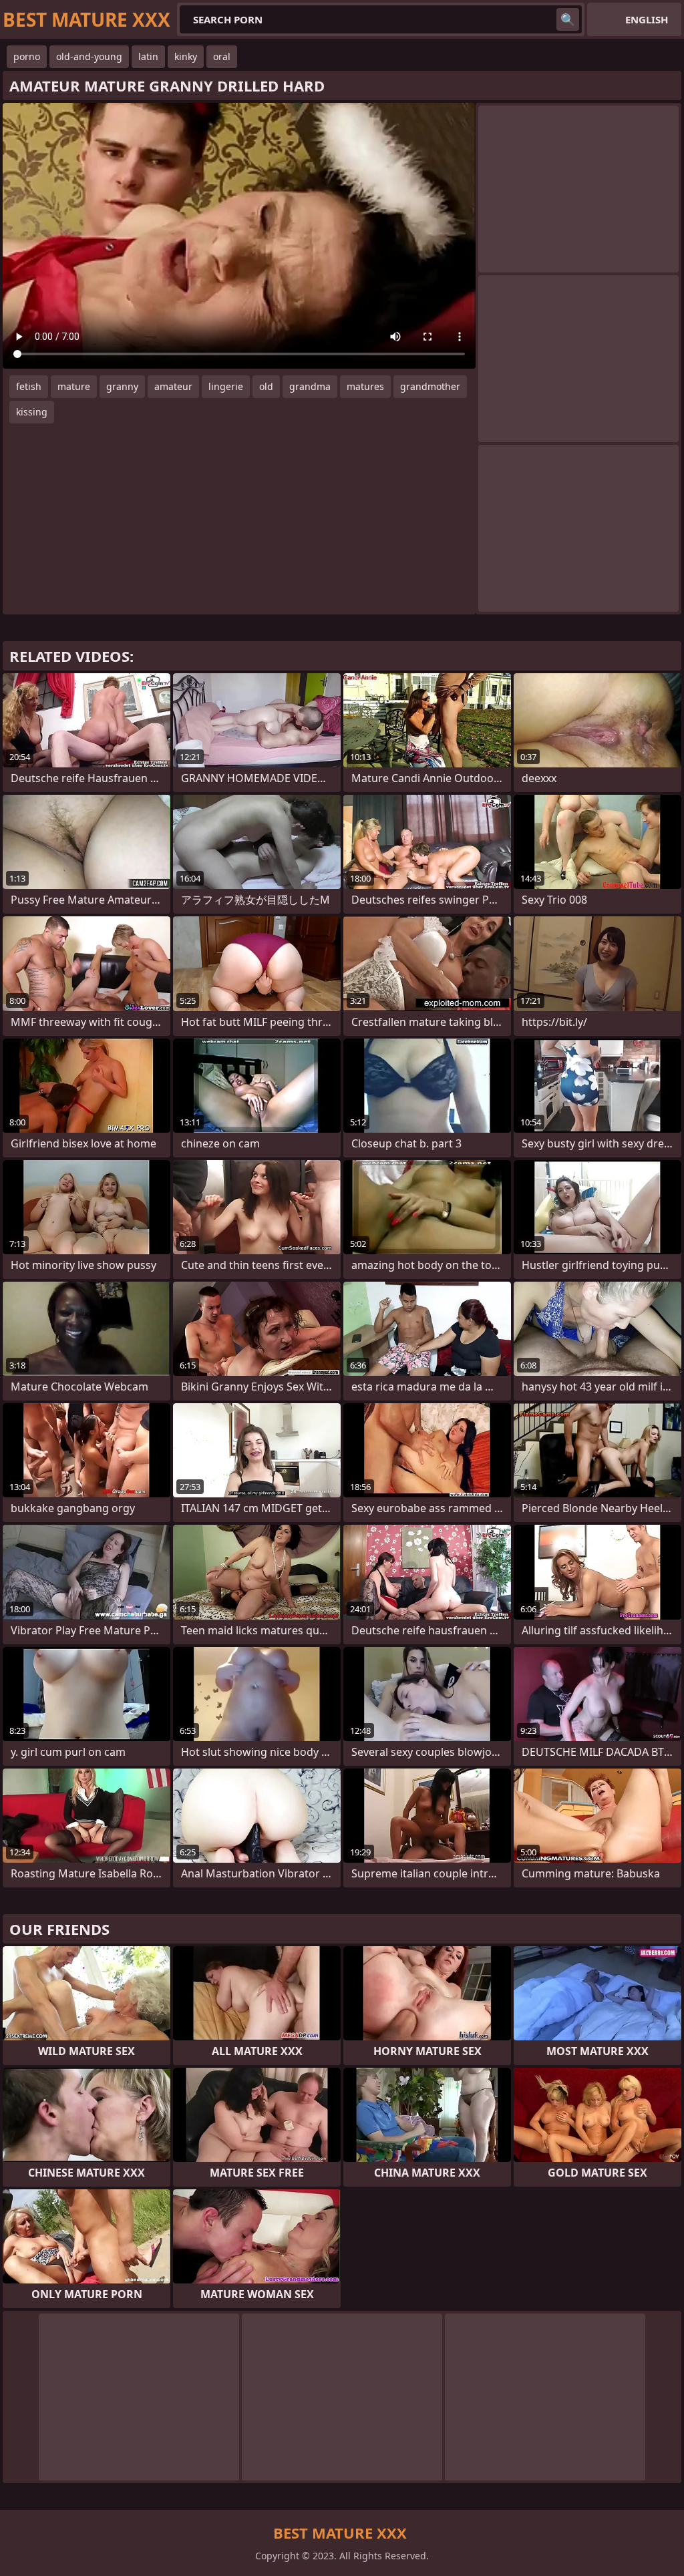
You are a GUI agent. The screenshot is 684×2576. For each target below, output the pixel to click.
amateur (173, 386)
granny (122, 386)
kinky (186, 56)
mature (74, 386)
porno (27, 56)
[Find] (568, 19)
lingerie (226, 386)
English (647, 19)
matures (365, 386)
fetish (29, 386)
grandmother (430, 386)
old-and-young (89, 56)
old (266, 386)
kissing (32, 412)
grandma (310, 386)
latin (148, 56)
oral (222, 56)
